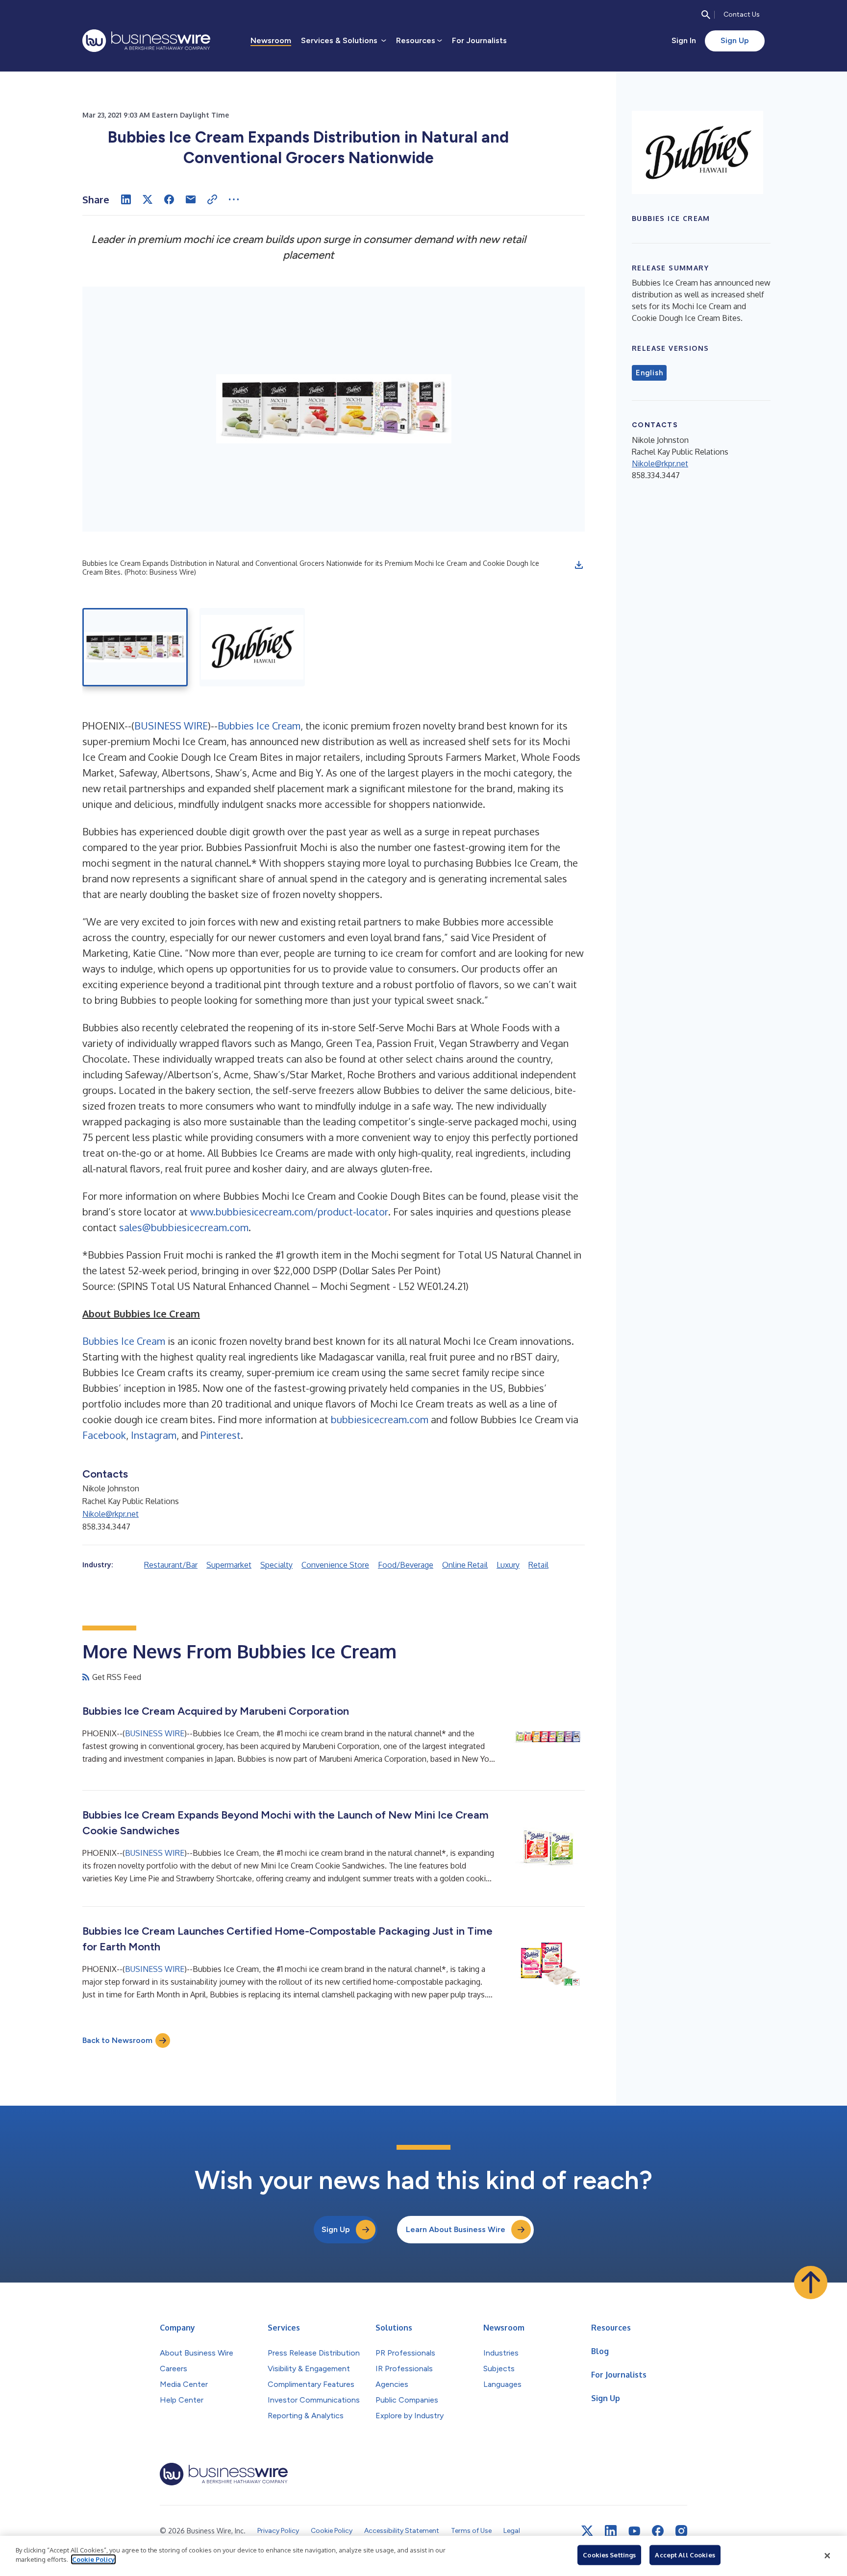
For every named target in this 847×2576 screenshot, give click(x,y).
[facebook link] (658, 2531)
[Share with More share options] (234, 199)
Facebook (104, 1435)
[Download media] (579, 565)
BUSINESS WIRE (171, 726)
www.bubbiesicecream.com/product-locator (289, 1212)
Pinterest (221, 1435)
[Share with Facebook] (169, 199)
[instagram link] (681, 2531)
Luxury (508, 1565)
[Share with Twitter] (148, 199)
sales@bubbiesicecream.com (184, 1227)
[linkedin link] (611, 2531)
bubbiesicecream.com (380, 1419)
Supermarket (229, 1565)
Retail (538, 1565)
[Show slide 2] (252, 647)
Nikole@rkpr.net (111, 1514)
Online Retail (465, 1565)
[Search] (706, 15)
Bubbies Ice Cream (259, 726)
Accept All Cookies (685, 2555)
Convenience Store (335, 1565)
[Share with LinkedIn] (126, 199)
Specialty (276, 1565)
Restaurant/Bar (171, 1565)
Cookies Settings (609, 2555)
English (649, 373)
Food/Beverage (406, 1565)
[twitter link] (587, 2531)
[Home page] (146, 41)
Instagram (154, 1435)
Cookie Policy (93, 2559)
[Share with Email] (191, 199)
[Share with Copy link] (212, 199)
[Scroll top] (811, 2283)
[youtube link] (634, 2531)
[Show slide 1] (135, 647)
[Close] (827, 2556)
